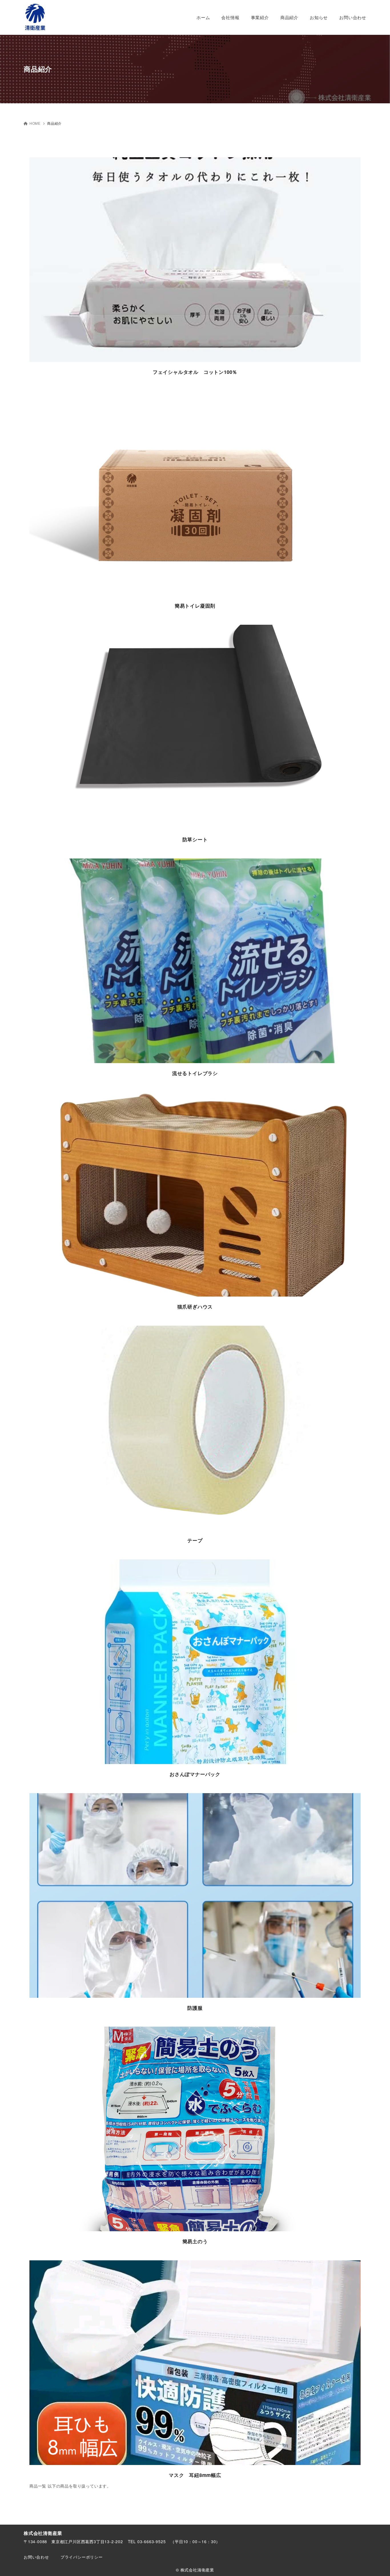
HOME (35, 123)
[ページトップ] (377, 2563)
